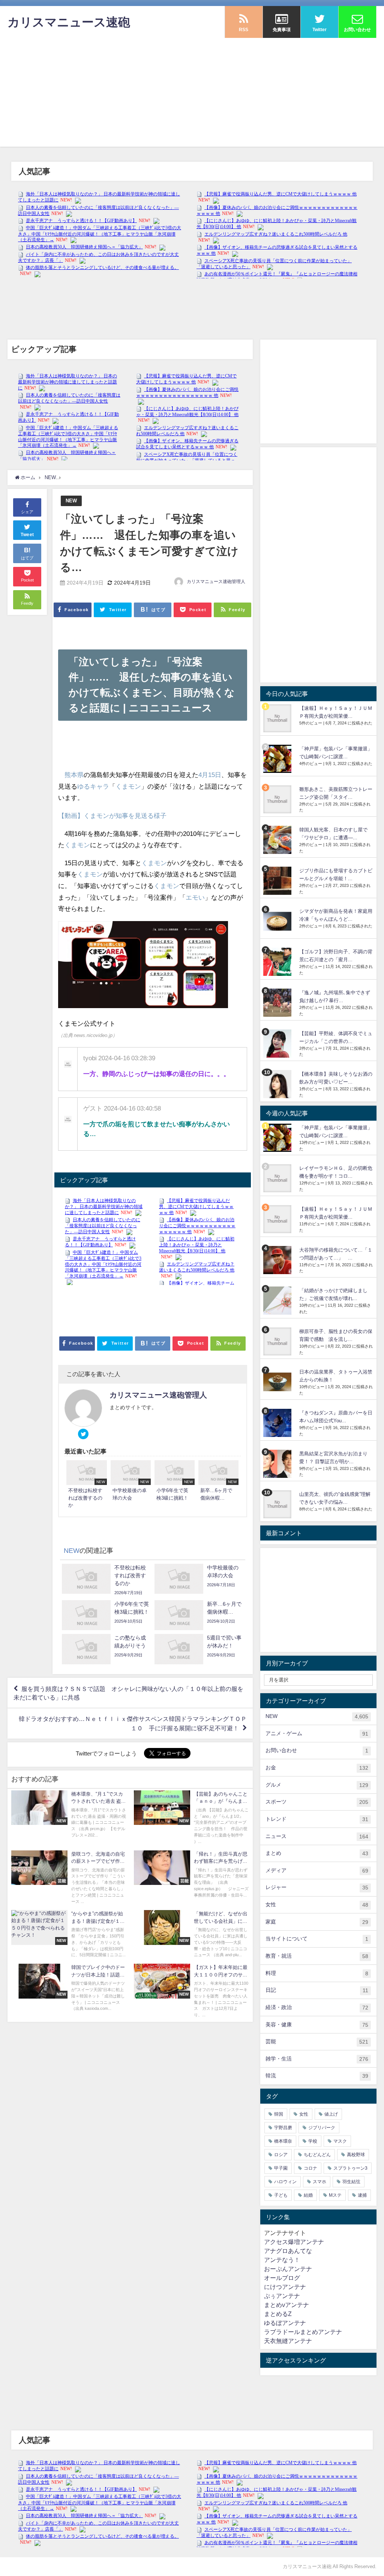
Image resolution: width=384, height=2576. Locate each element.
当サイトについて (317, 1939)
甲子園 (281, 2168)
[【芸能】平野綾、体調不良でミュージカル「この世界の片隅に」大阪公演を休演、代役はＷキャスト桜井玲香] (278, 1044)
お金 (317, 1768)
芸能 (317, 2042)
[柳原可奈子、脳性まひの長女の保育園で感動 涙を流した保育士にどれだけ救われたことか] (278, 1341)
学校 (313, 2141)
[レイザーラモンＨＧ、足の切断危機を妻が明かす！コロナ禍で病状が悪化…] (278, 1178)
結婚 (308, 2195)
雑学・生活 (317, 2059)
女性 (317, 1905)
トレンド (317, 1819)
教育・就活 (317, 1956)
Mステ (335, 2195)
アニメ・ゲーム (317, 1734)
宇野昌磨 (283, 2128)
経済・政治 (317, 2007)
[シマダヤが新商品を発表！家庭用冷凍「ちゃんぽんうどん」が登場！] (278, 921)
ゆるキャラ (93, 786)
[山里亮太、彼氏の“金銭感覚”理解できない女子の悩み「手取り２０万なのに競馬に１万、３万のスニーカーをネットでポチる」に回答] (278, 1504)
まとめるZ (278, 2314)
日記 (317, 1990)
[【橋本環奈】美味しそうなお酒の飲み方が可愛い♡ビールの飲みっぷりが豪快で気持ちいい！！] (278, 1084)
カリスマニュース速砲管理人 (216, 582)
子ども (281, 2195)
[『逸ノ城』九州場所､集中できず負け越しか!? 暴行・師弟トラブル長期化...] (278, 1003)
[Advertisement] (192, 94)
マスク (340, 2141)
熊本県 (74, 775)
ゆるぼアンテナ (285, 2323)
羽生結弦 (351, 2182)
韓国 (279, 2114)
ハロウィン (285, 2182)
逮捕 (362, 2195)
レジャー (317, 1887)
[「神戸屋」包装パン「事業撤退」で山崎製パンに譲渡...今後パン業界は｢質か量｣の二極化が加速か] (278, 759)
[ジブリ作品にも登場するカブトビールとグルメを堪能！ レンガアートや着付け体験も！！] (278, 881)
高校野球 (356, 2155)
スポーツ (317, 1802)
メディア (317, 1870)
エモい (195, 897)
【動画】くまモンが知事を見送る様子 (112, 815)
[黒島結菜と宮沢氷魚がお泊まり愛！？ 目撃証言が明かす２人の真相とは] (278, 1464)
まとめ (317, 1853)
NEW (71, 501)
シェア (27, 512)
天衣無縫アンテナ (288, 2341)
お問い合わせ (317, 1750)
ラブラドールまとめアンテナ (303, 2332)
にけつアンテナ (285, 2287)
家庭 (317, 1922)
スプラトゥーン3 (350, 2168)
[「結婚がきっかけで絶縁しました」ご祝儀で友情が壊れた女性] (278, 1301)
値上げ (331, 2114)
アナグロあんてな (288, 2251)
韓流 (317, 2076)
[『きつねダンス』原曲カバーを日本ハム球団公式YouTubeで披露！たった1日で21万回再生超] (278, 1423)
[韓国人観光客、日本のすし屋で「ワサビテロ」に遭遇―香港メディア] (278, 840)
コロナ (310, 2168)
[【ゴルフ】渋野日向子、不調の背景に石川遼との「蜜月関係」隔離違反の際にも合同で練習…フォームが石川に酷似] (278, 962)
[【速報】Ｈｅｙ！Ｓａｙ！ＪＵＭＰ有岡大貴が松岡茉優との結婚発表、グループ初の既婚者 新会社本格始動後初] (278, 718)
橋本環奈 (283, 2141)
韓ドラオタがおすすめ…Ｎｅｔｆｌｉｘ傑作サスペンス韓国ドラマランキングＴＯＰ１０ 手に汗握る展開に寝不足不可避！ (133, 1723)
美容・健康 (317, 2025)
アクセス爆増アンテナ (294, 2242)
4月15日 (210, 775)
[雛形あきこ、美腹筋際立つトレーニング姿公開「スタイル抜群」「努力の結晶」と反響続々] (278, 799)
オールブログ (282, 2278)
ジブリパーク (322, 2128)
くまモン (128, 786)
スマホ (319, 2182)
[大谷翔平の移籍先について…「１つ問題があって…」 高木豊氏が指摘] (278, 1260)
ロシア (281, 2155)
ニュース (317, 1836)
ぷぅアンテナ (282, 2296)
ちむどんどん (317, 2155)
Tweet (27, 535)
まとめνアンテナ (286, 2305)
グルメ (317, 1785)
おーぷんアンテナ (288, 2269)
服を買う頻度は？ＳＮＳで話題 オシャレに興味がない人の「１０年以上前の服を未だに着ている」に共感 (128, 1693)
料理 (317, 1973)
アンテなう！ (282, 2260)
